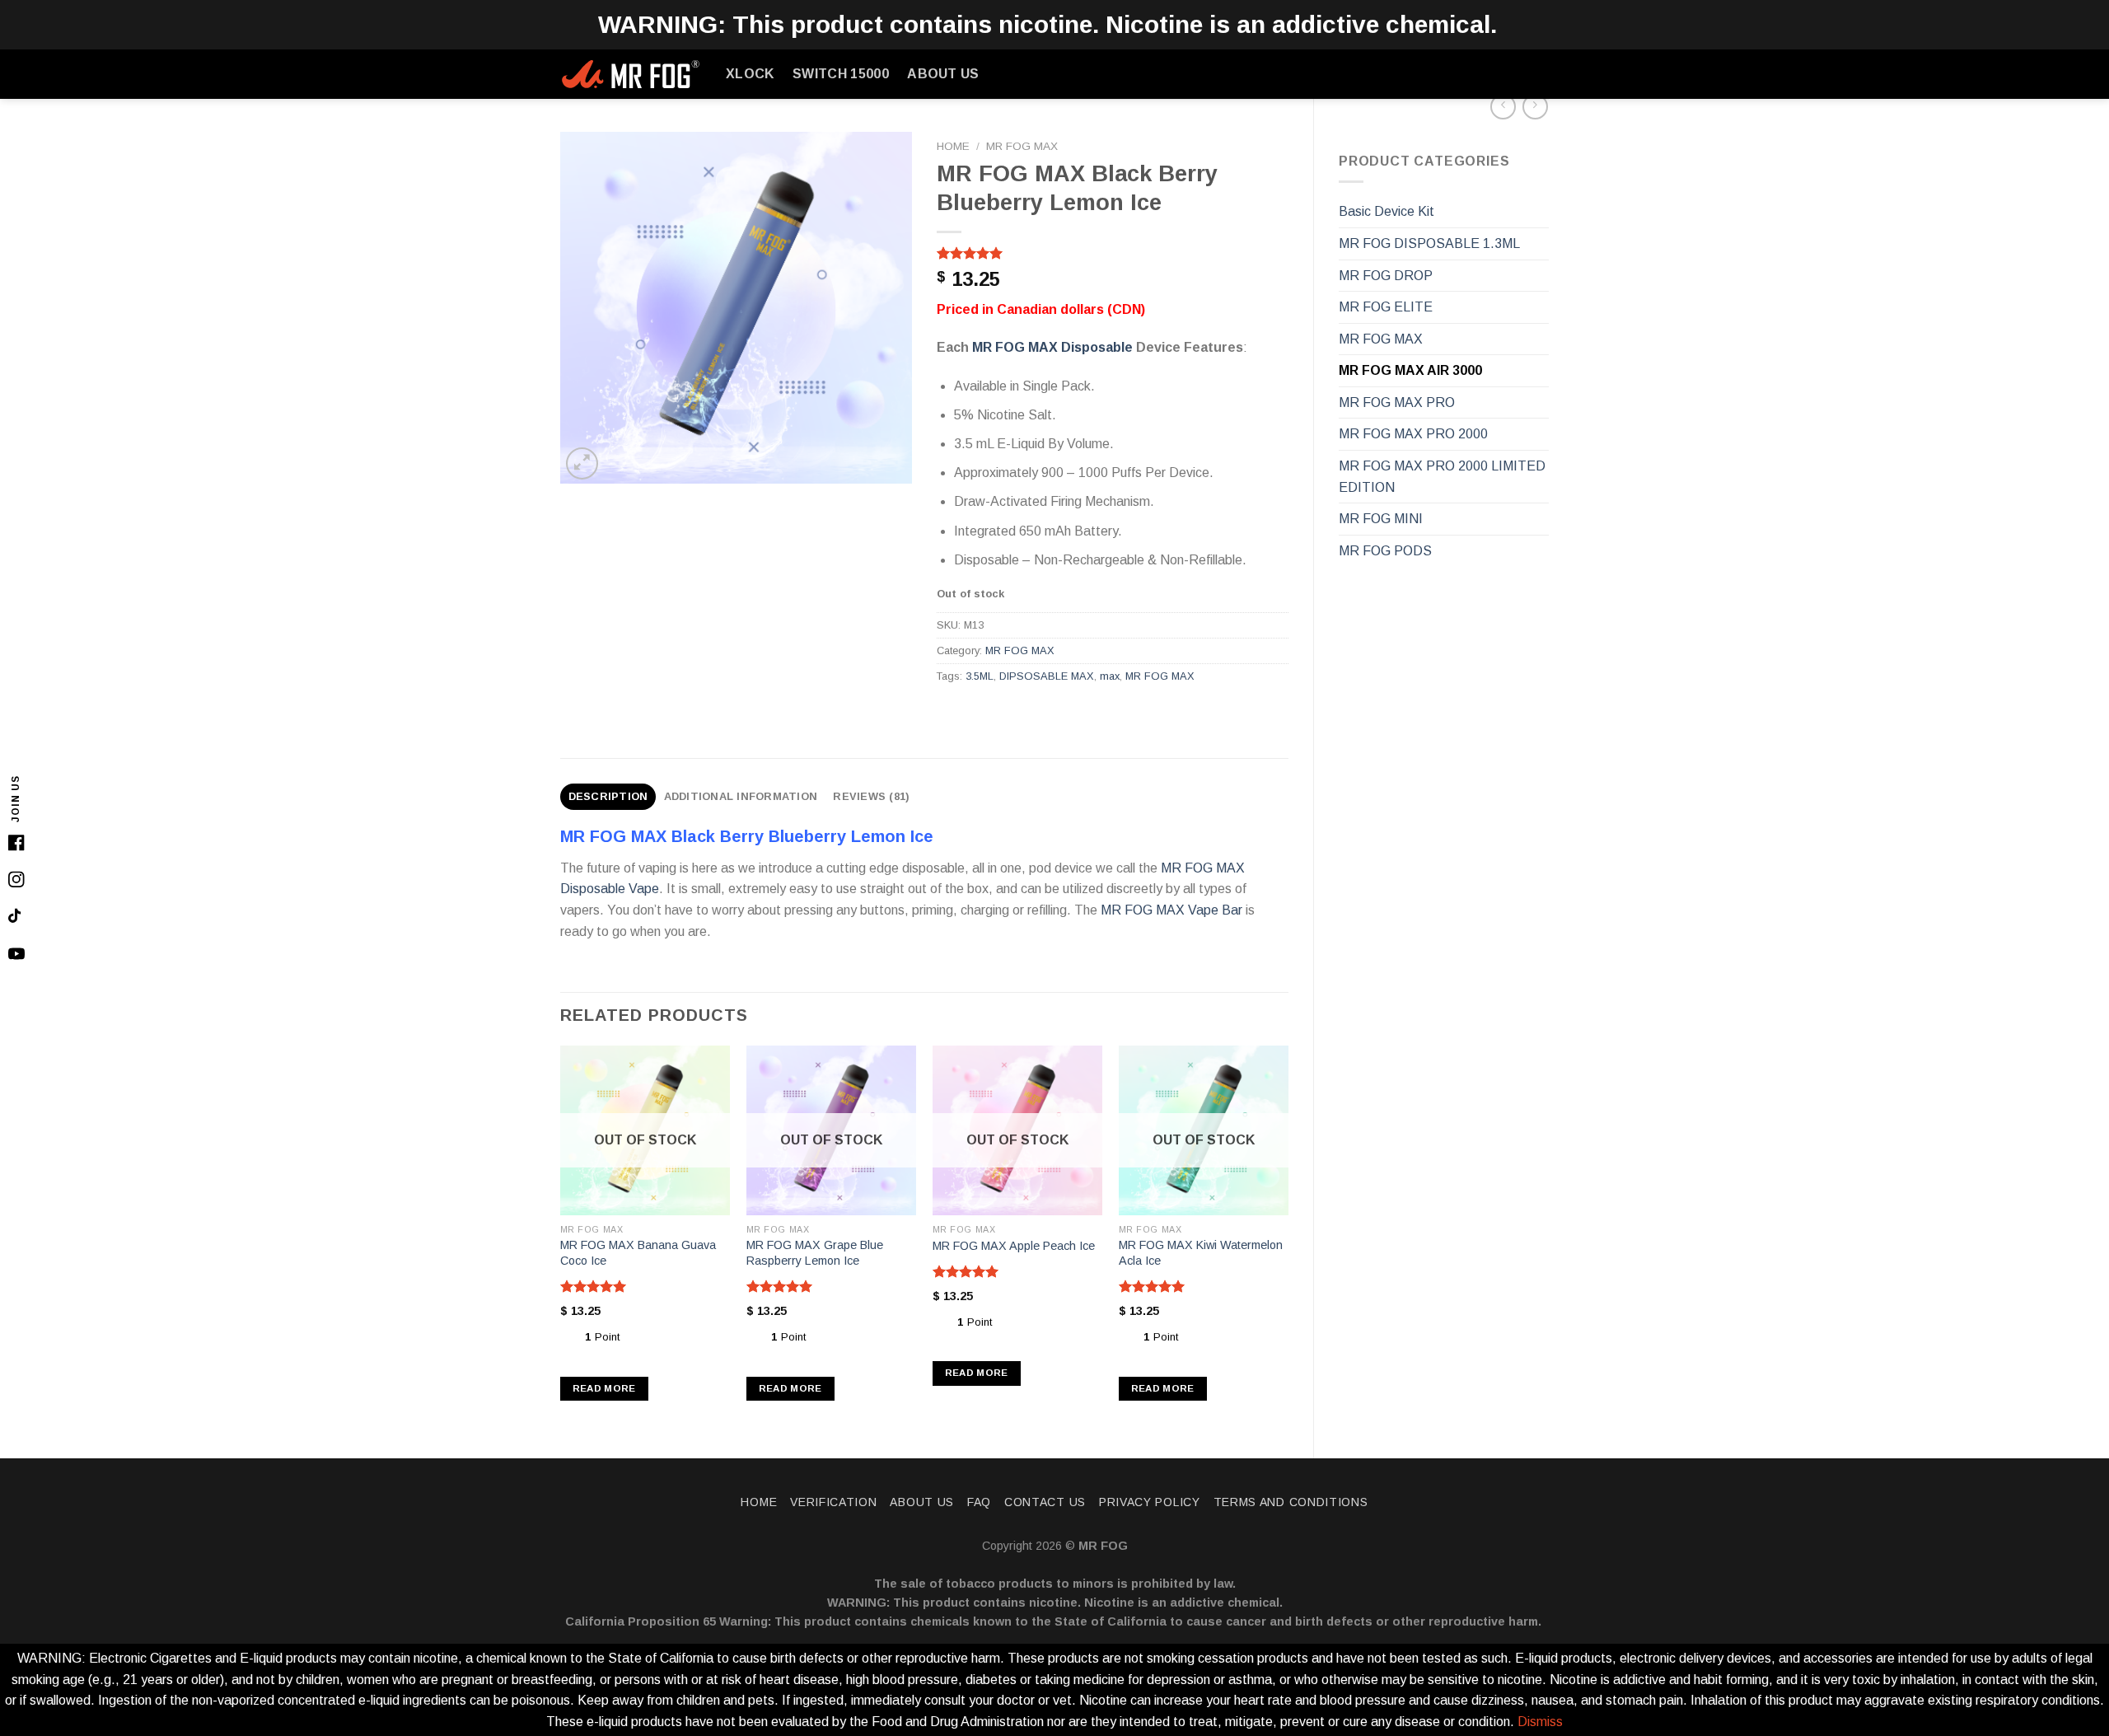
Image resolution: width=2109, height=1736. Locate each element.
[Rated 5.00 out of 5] (594, 1286)
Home (953, 146)
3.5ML (980, 676)
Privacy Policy (1150, 1502)
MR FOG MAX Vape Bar (1171, 910)
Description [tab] (608, 796)
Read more (604, 1388)
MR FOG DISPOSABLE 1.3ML (1429, 243)
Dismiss (1540, 1722)
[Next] (1288, 1238)
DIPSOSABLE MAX (1047, 676)
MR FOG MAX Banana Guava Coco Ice (638, 1253)
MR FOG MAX (1381, 339)
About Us (943, 74)
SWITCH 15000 (841, 74)
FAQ (979, 1502)
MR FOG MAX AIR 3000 (1410, 370)
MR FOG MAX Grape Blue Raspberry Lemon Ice (815, 1253)
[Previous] (561, 1238)
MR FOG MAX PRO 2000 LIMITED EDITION (1442, 477)
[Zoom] (582, 463)
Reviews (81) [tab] (871, 796)
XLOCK (750, 74)
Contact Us (1045, 1502)
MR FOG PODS (1385, 551)
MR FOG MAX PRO (1397, 402)
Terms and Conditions (1291, 1502)
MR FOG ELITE (1386, 307)
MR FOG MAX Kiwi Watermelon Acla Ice (1201, 1253)
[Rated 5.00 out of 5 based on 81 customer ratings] (1113, 253)
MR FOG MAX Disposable (1052, 347)
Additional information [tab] (741, 796)
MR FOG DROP (1386, 276)
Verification (833, 1502)
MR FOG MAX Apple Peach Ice (1014, 1246)
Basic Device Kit (1387, 211)
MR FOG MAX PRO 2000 (1413, 434)
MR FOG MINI (1381, 519)
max (1110, 676)
